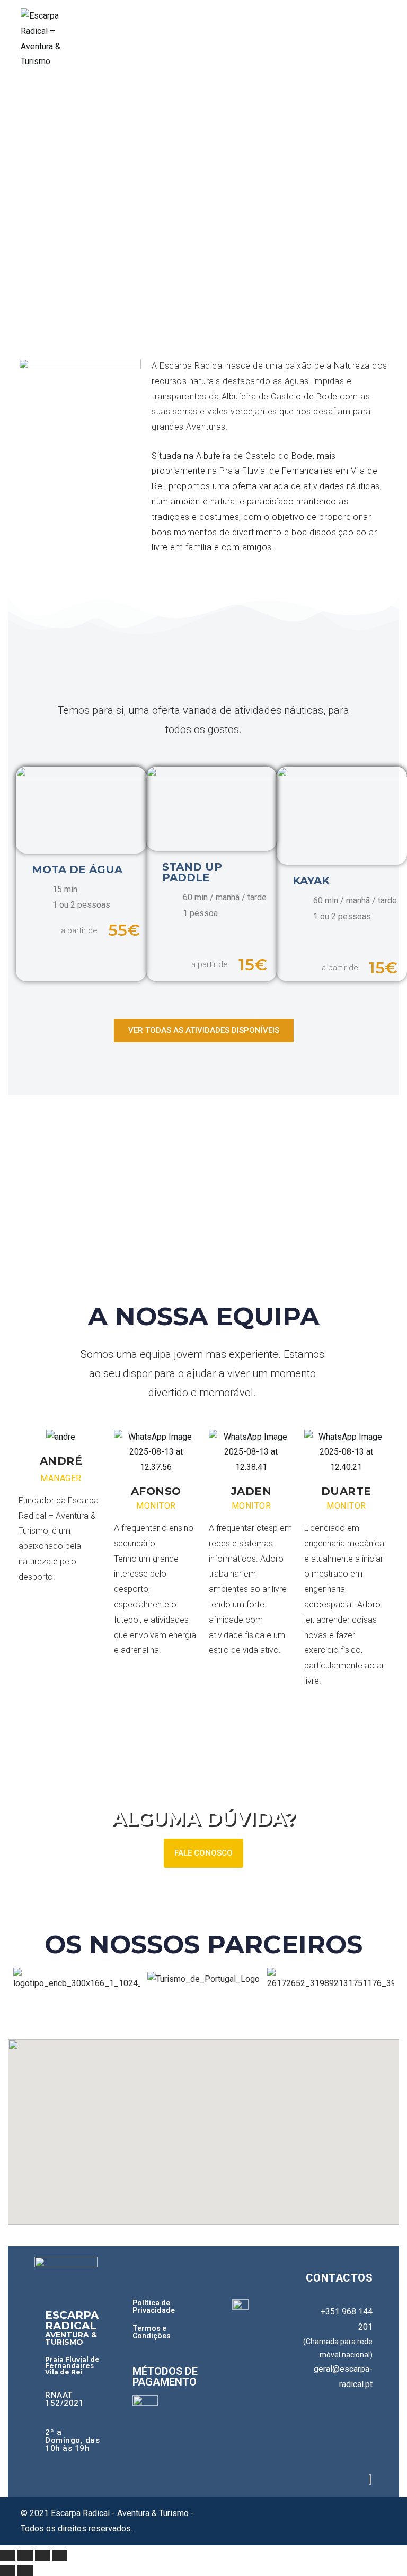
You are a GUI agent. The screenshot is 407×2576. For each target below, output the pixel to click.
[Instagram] (359, 2427)
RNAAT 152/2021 (64, 2399)
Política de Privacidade (154, 2307)
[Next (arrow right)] (25, 2571)
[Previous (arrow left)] (8, 2571)
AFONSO (156, 1491)
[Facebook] (330, 2427)
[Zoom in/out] (60, 2555)
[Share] (25, 2555)
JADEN (251, 1491)
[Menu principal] (375, 39)
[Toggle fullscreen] (43, 2555)
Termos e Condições (152, 2332)
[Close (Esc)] (8, 2555)
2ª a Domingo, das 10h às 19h (72, 2440)
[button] (24, 1979)
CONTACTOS (339, 2278)
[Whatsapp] (359, 2453)
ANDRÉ (61, 1461)
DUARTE (346, 1491)
